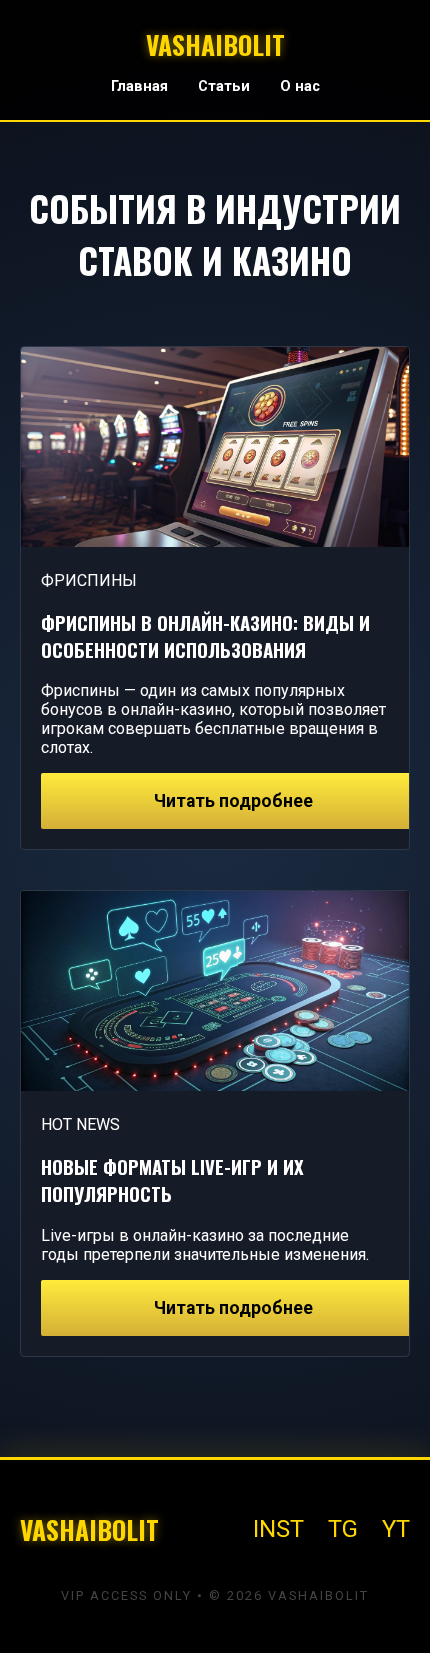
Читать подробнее (233, 801)
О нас (300, 86)
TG (343, 1529)
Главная (139, 86)
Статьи (224, 86)
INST (278, 1529)
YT (396, 1529)
